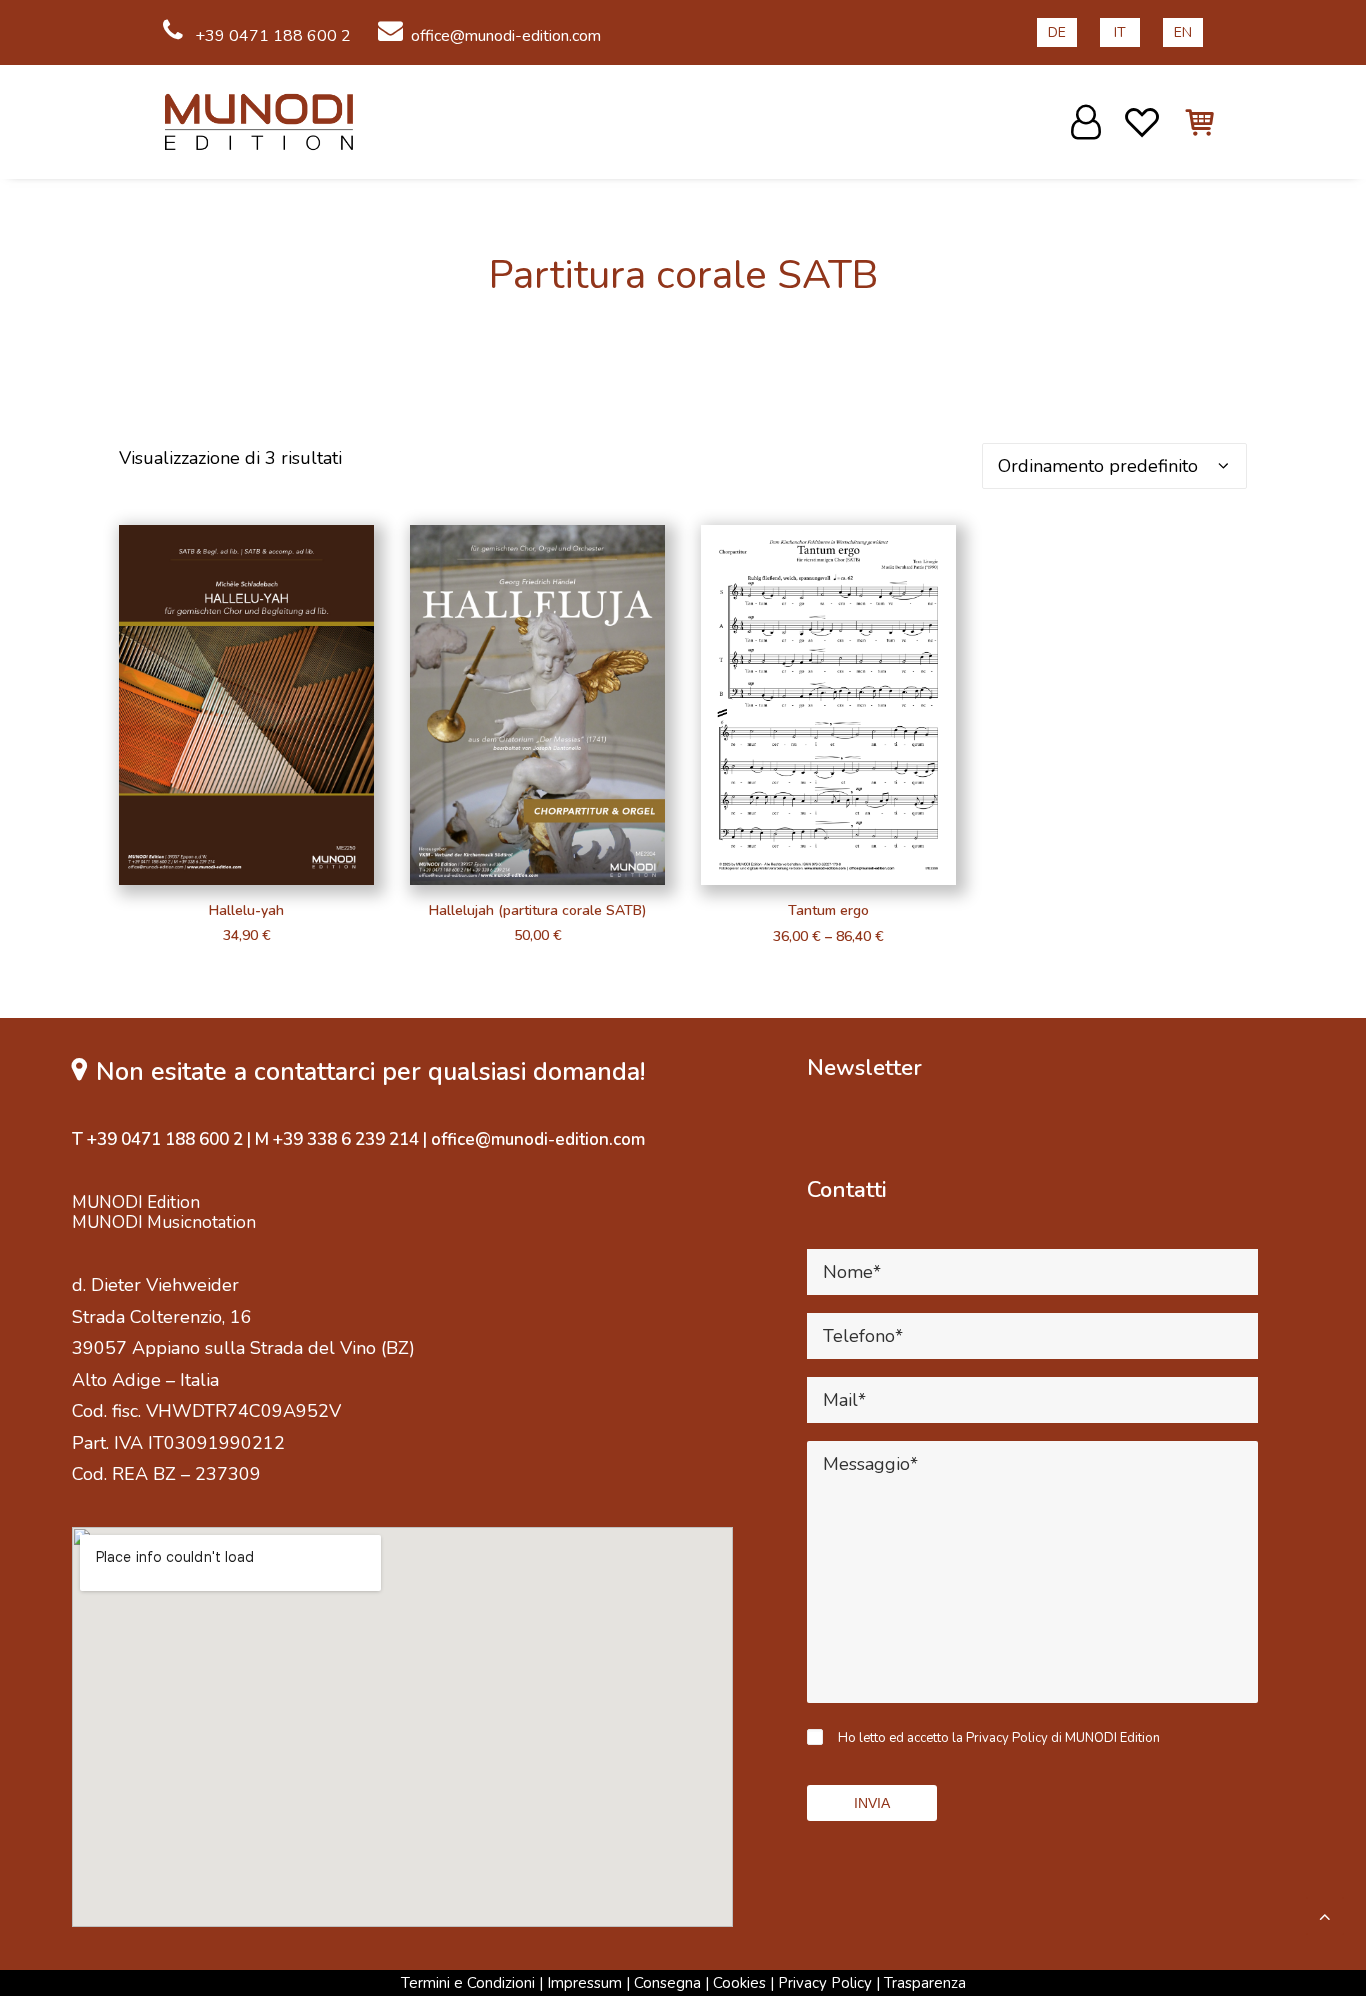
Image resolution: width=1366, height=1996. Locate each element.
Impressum (584, 1983)
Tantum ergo (828, 910)
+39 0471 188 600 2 (271, 36)
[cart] (1188, 122)
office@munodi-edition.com (506, 36)
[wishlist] (1142, 122)
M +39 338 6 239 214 (337, 1139)
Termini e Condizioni (468, 1983)
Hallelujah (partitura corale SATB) (538, 910)
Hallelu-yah (246, 910)
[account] (1089, 122)
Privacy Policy (825, 1983)
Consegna (667, 1983)
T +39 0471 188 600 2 (157, 1139)
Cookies (739, 1983)
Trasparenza (925, 1983)
